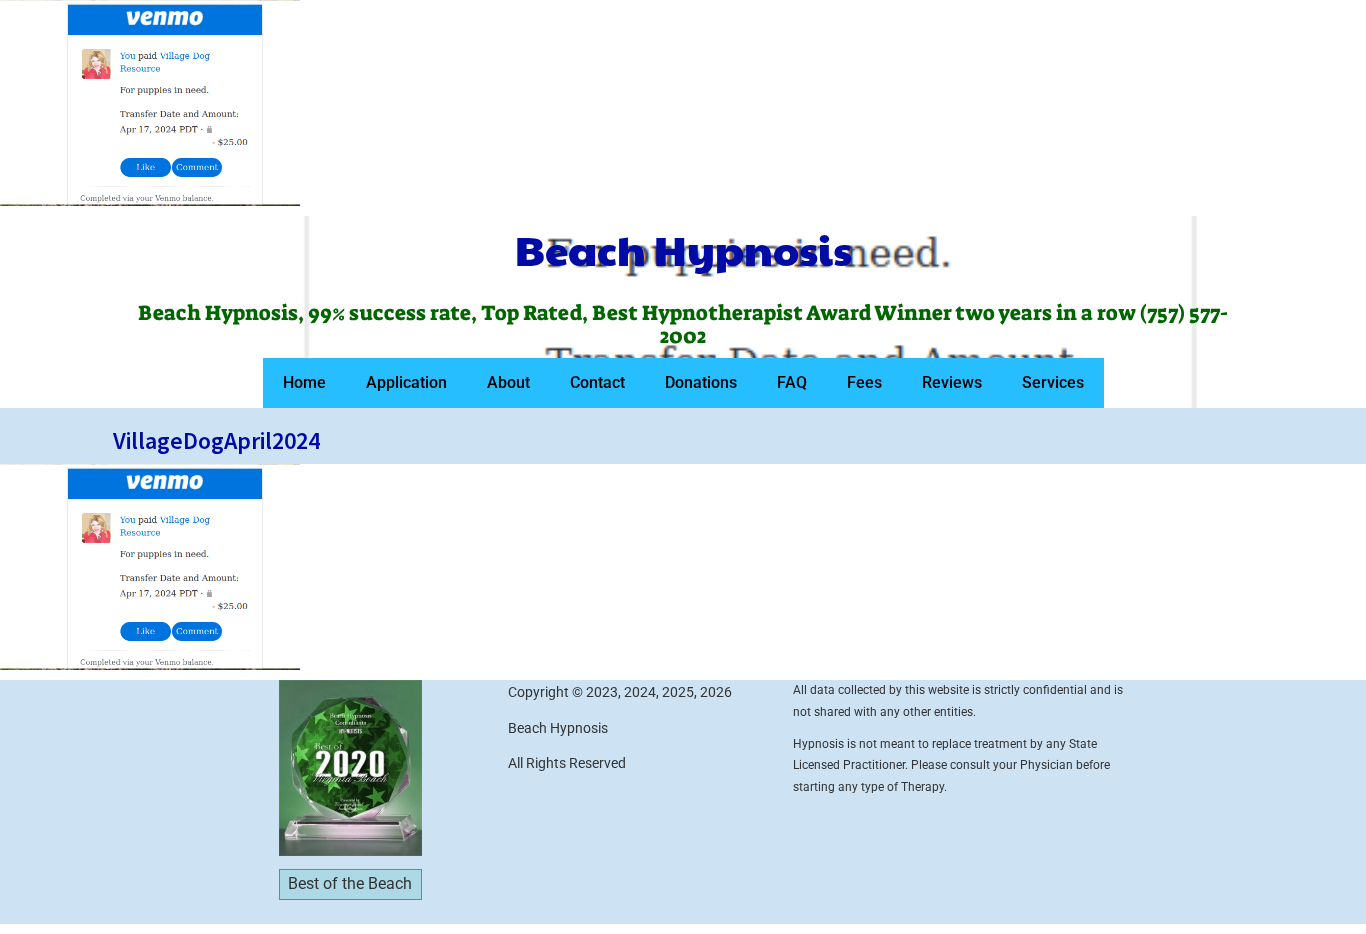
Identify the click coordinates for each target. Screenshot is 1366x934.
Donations (701, 382)
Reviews (952, 382)
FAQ (792, 382)
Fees (864, 382)
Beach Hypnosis (683, 249)
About (508, 382)
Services (1053, 382)
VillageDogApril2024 (216, 440)
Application (406, 382)
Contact (597, 382)
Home (304, 382)
